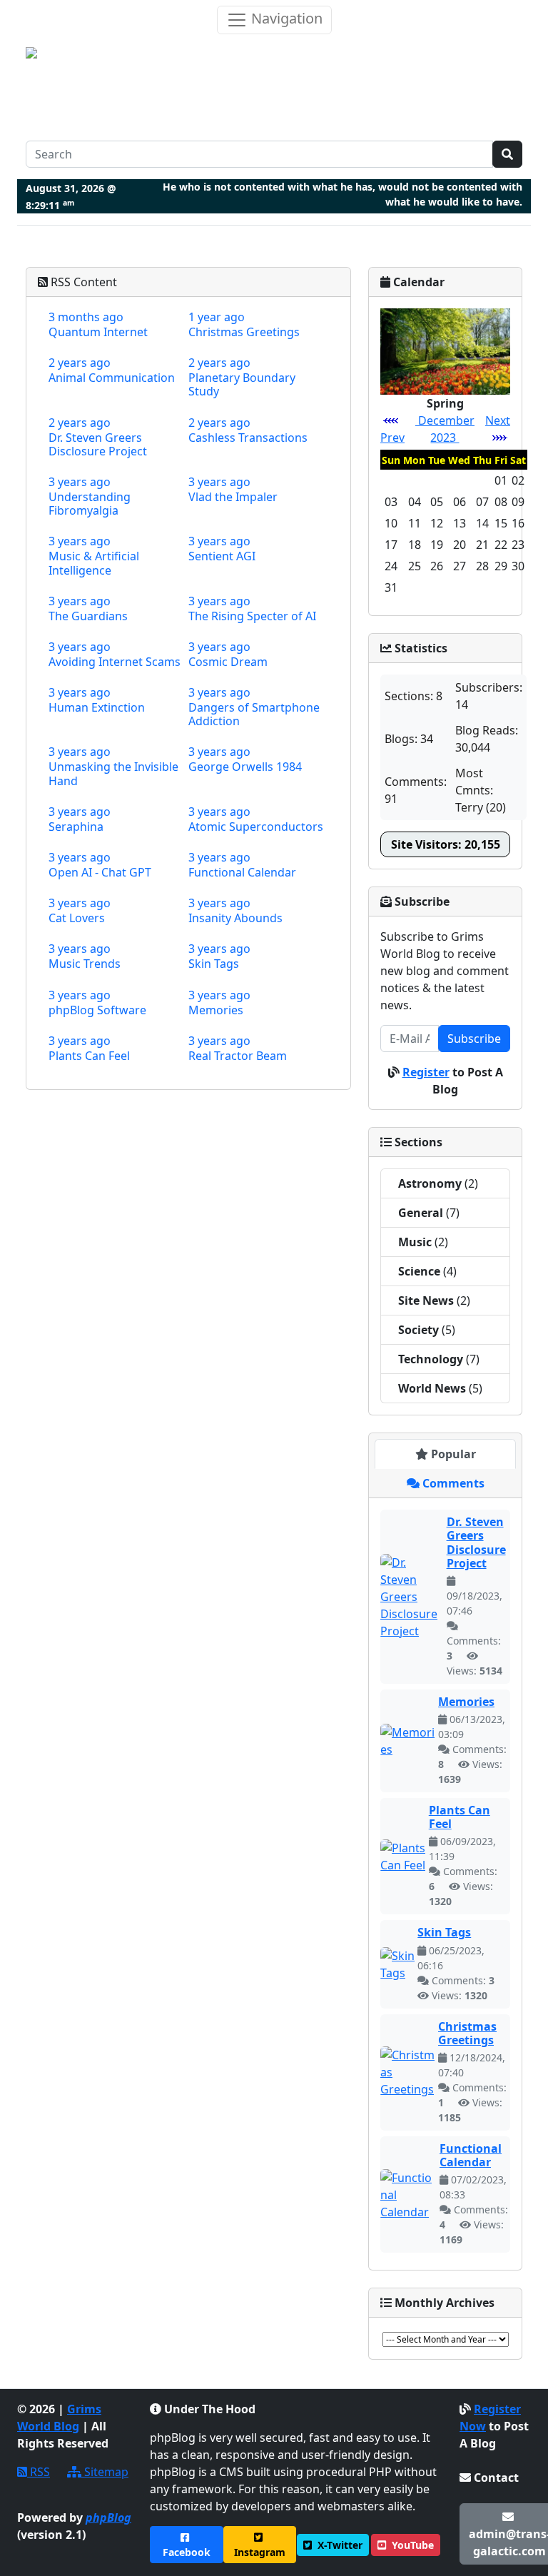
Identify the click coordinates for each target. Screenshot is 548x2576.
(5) (427, 1330)
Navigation (285, 18)
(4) (427, 1271)
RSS (39, 2472)
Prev (392, 438)
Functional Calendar (471, 2155)
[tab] (445, 1454)
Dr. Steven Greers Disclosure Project (476, 1542)
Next (498, 420)
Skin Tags (444, 1932)
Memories (466, 1702)
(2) (438, 1183)
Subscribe (474, 1039)
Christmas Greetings (467, 2033)
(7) (429, 1213)
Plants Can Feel (460, 1817)
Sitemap (105, 2472)
